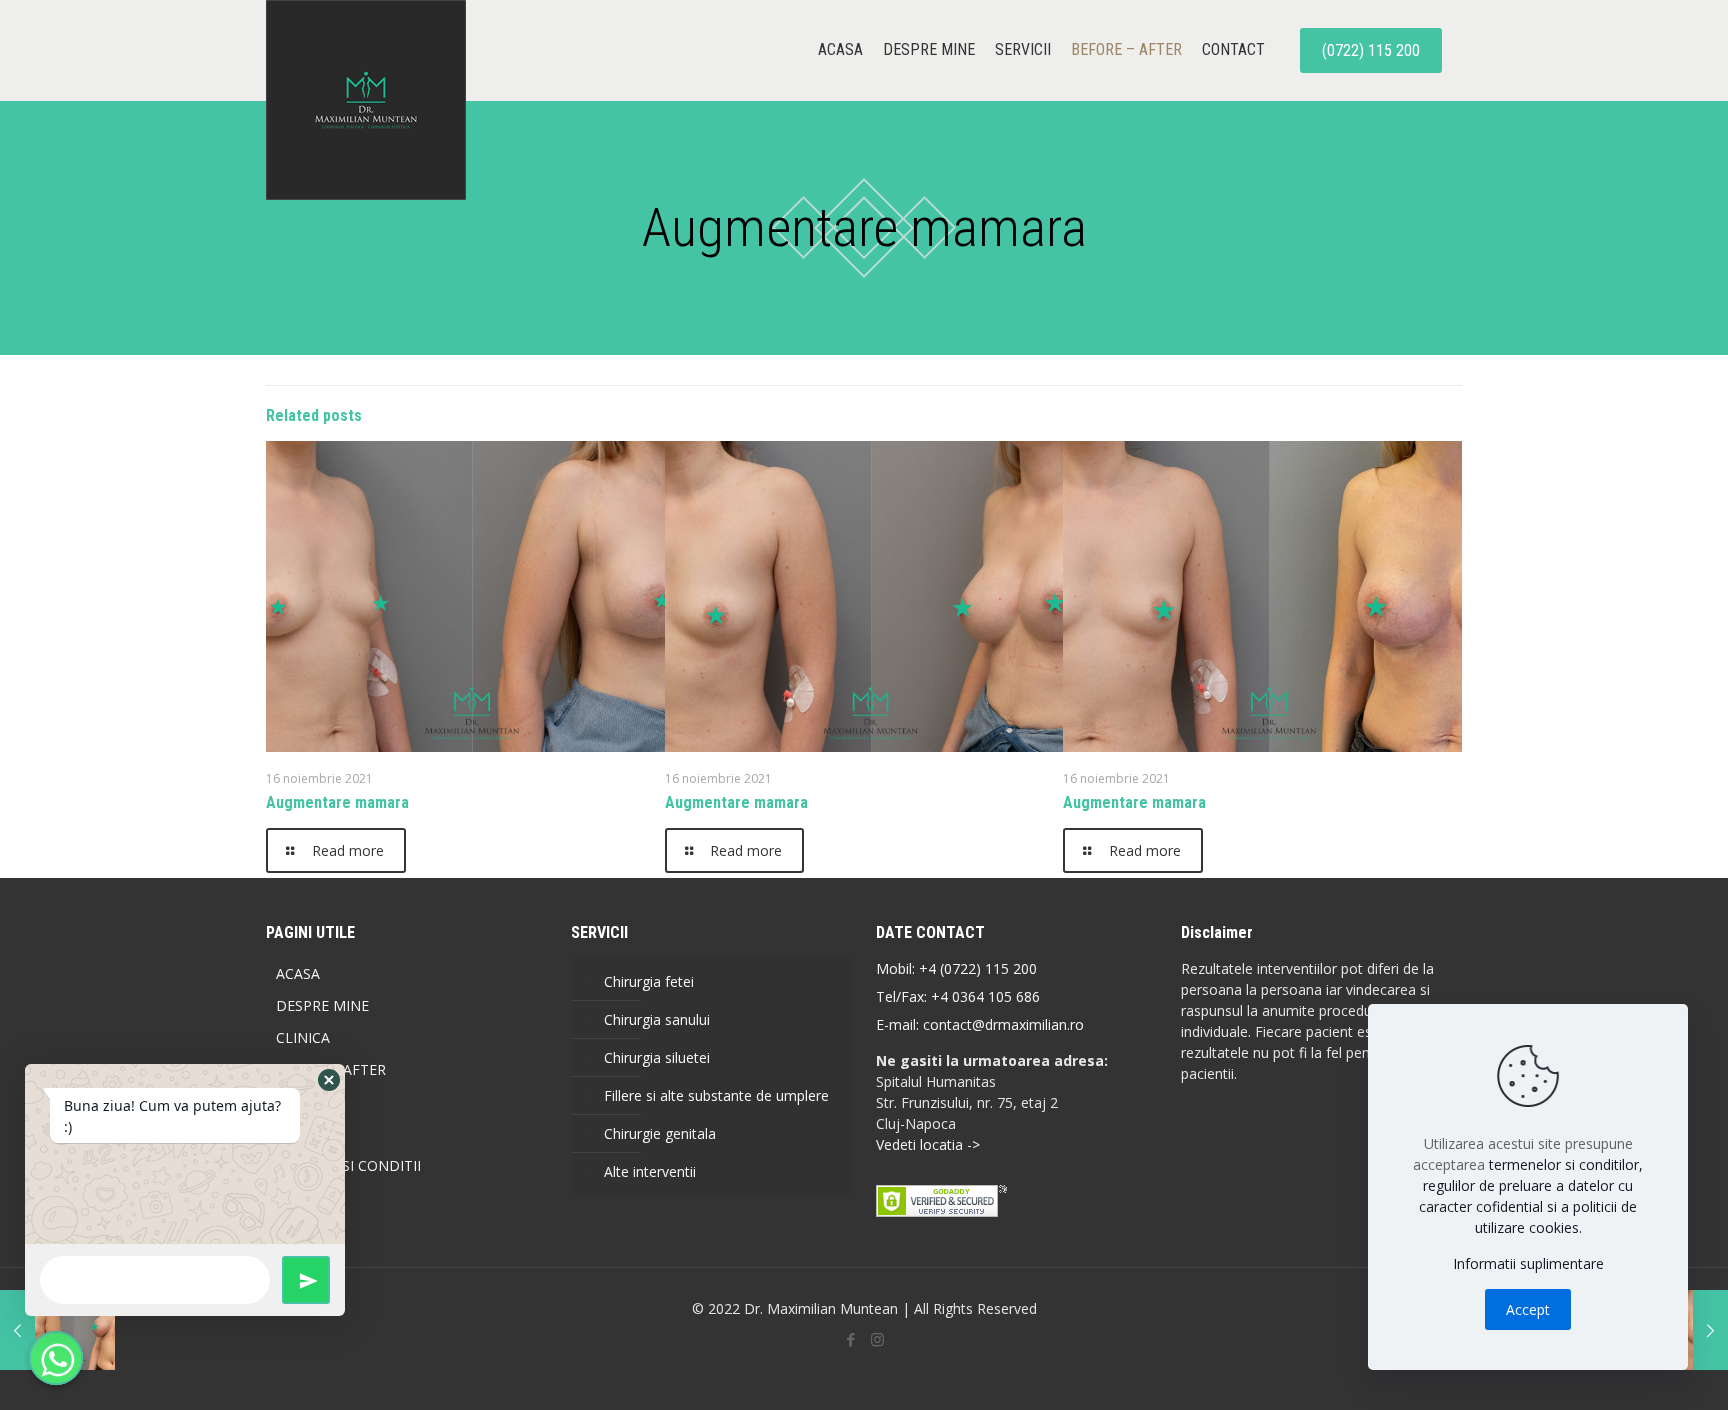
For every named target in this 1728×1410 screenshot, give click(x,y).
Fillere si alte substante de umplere (716, 1095)
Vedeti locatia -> (928, 1144)
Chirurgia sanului (657, 1019)
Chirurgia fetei (649, 981)
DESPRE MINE (322, 1005)
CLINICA (303, 1037)
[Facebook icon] (850, 1339)
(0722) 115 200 (1371, 50)
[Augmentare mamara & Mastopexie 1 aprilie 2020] (57, 1330)
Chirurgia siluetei (657, 1057)
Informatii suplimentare (1528, 1263)
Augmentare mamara (337, 802)
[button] (329, 1080)
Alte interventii (650, 1171)
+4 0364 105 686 (983, 996)
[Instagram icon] (877, 1339)
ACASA (298, 973)
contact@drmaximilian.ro (1003, 1024)
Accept (1528, 1309)
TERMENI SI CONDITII (348, 1165)
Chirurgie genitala (660, 1133)
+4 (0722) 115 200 (978, 968)
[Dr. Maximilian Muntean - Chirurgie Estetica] (366, 100)
